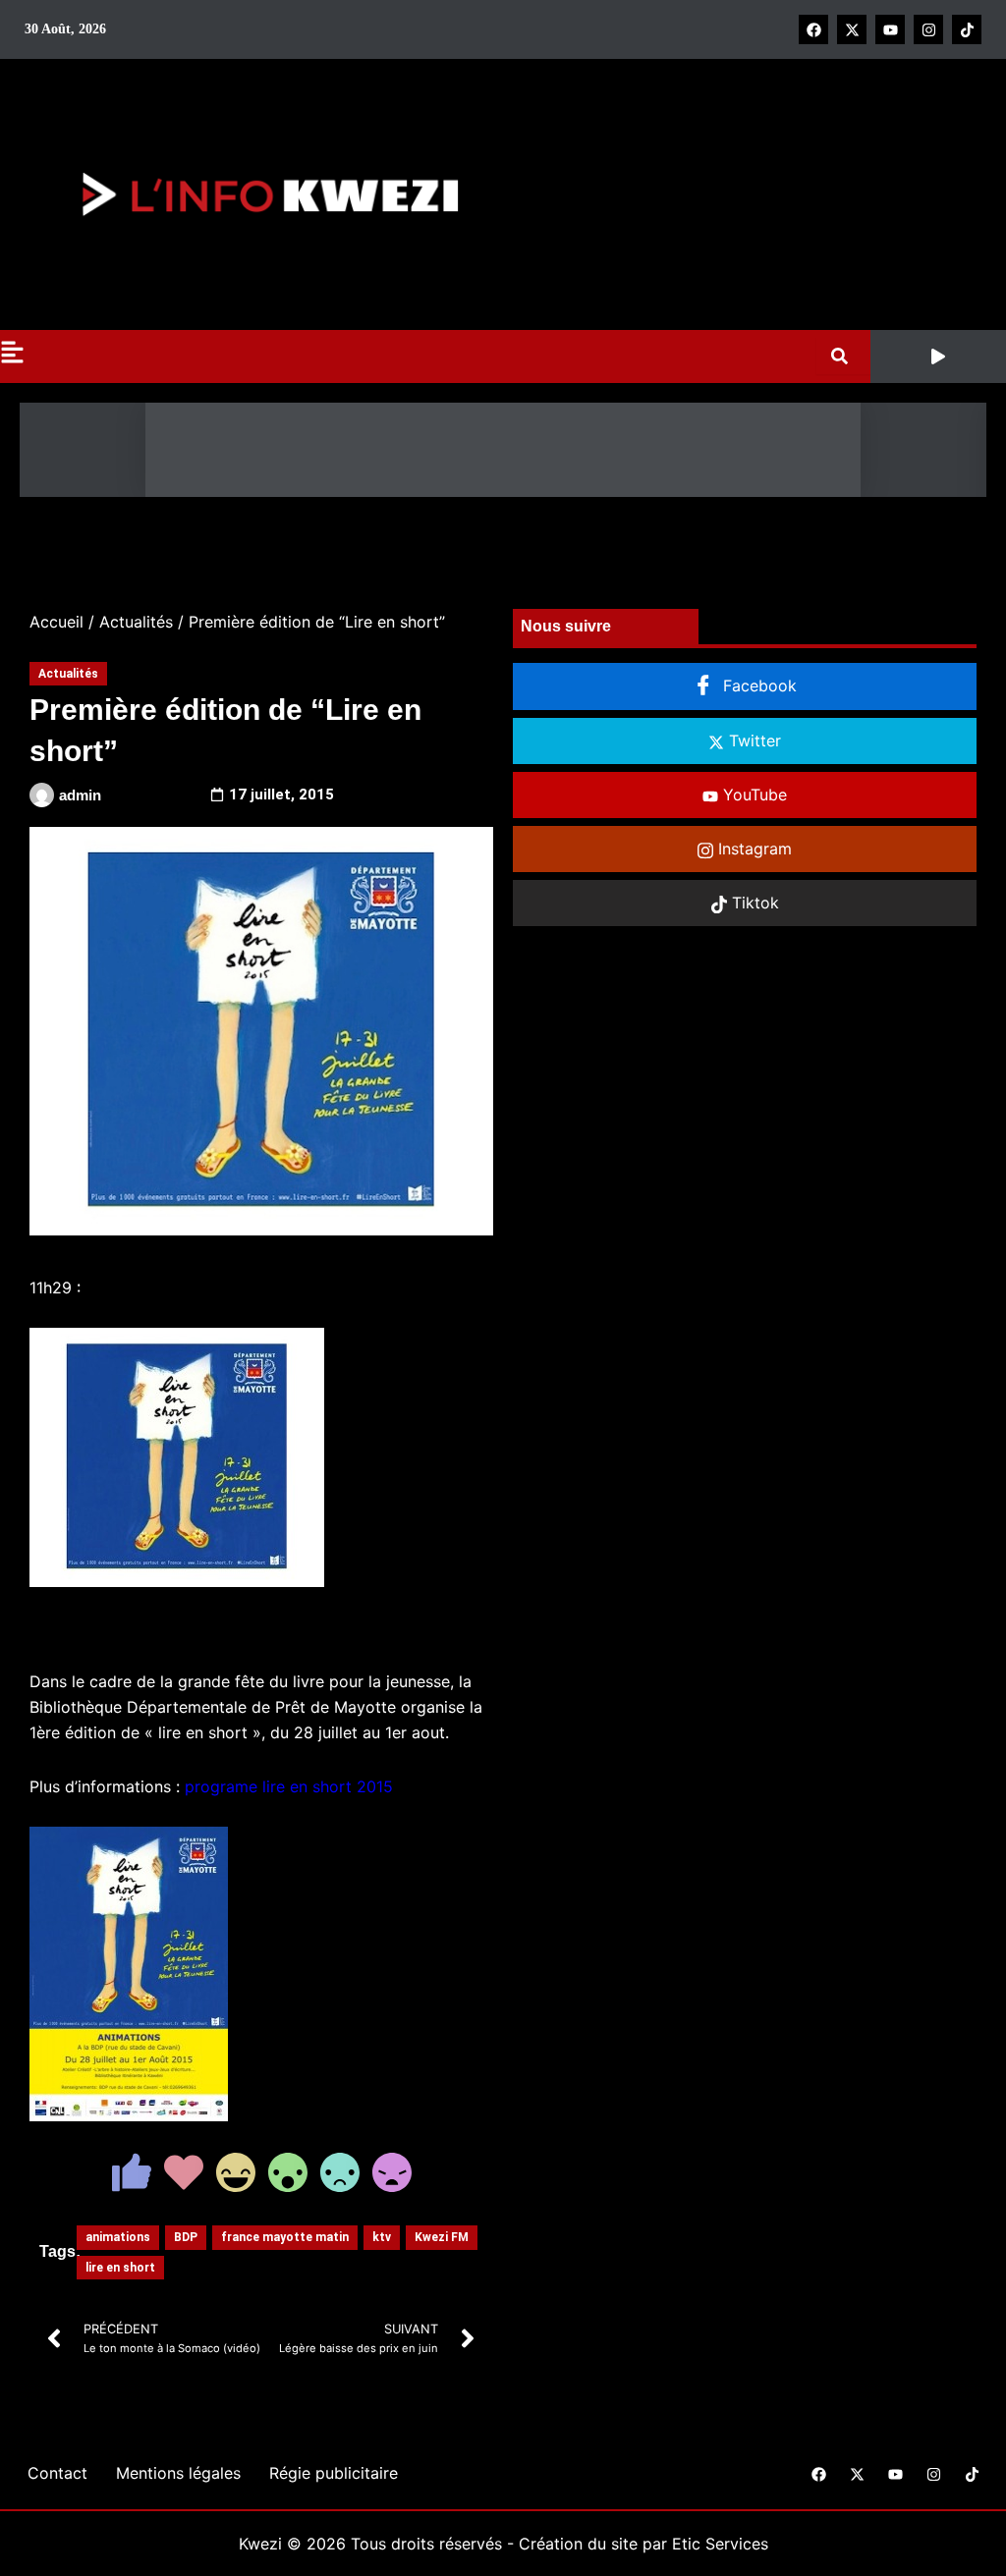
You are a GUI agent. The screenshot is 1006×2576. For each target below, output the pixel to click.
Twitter (753, 740)
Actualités (136, 622)
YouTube (753, 795)
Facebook (757, 685)
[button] (938, 356)
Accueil (56, 622)
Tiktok (753, 903)
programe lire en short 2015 (289, 1786)
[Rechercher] (843, 356)
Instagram (753, 849)
